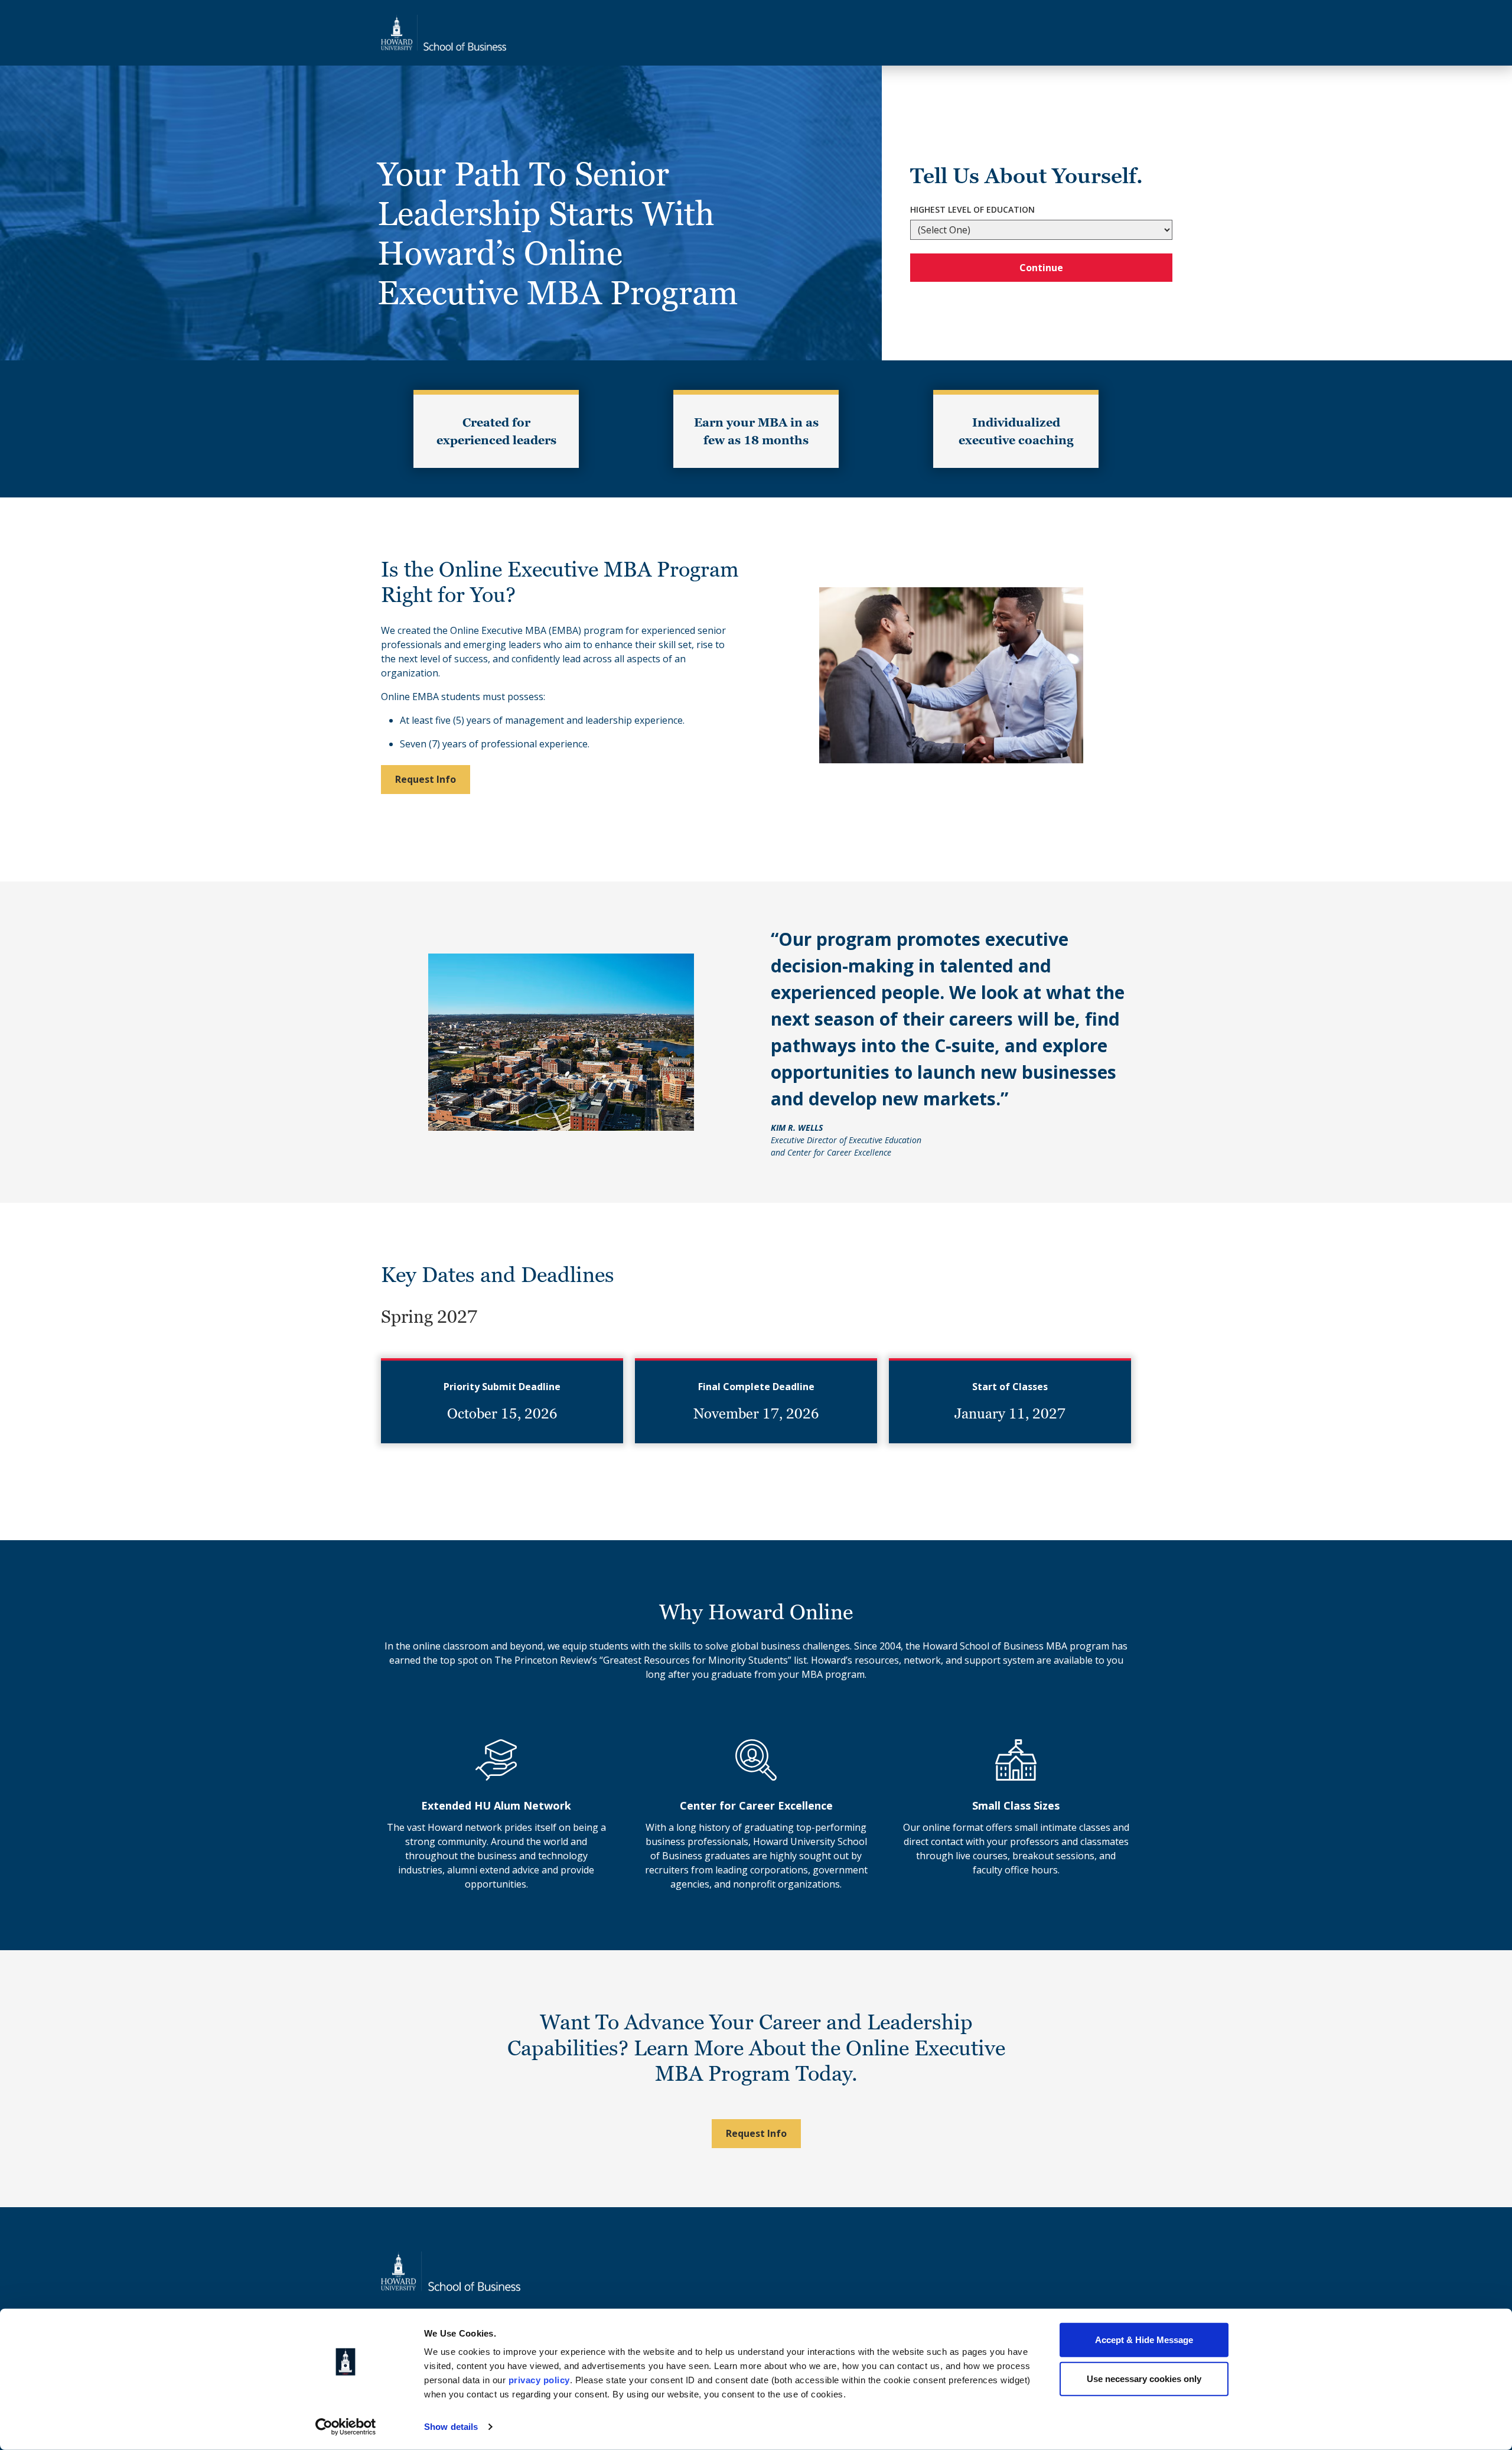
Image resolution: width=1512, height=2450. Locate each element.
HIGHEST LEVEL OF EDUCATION (972, 209)
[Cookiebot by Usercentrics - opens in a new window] (346, 2427)
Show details (451, 2427)
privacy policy (539, 2380)
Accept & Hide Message (1144, 2340)
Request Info (426, 779)
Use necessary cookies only (1144, 2378)
